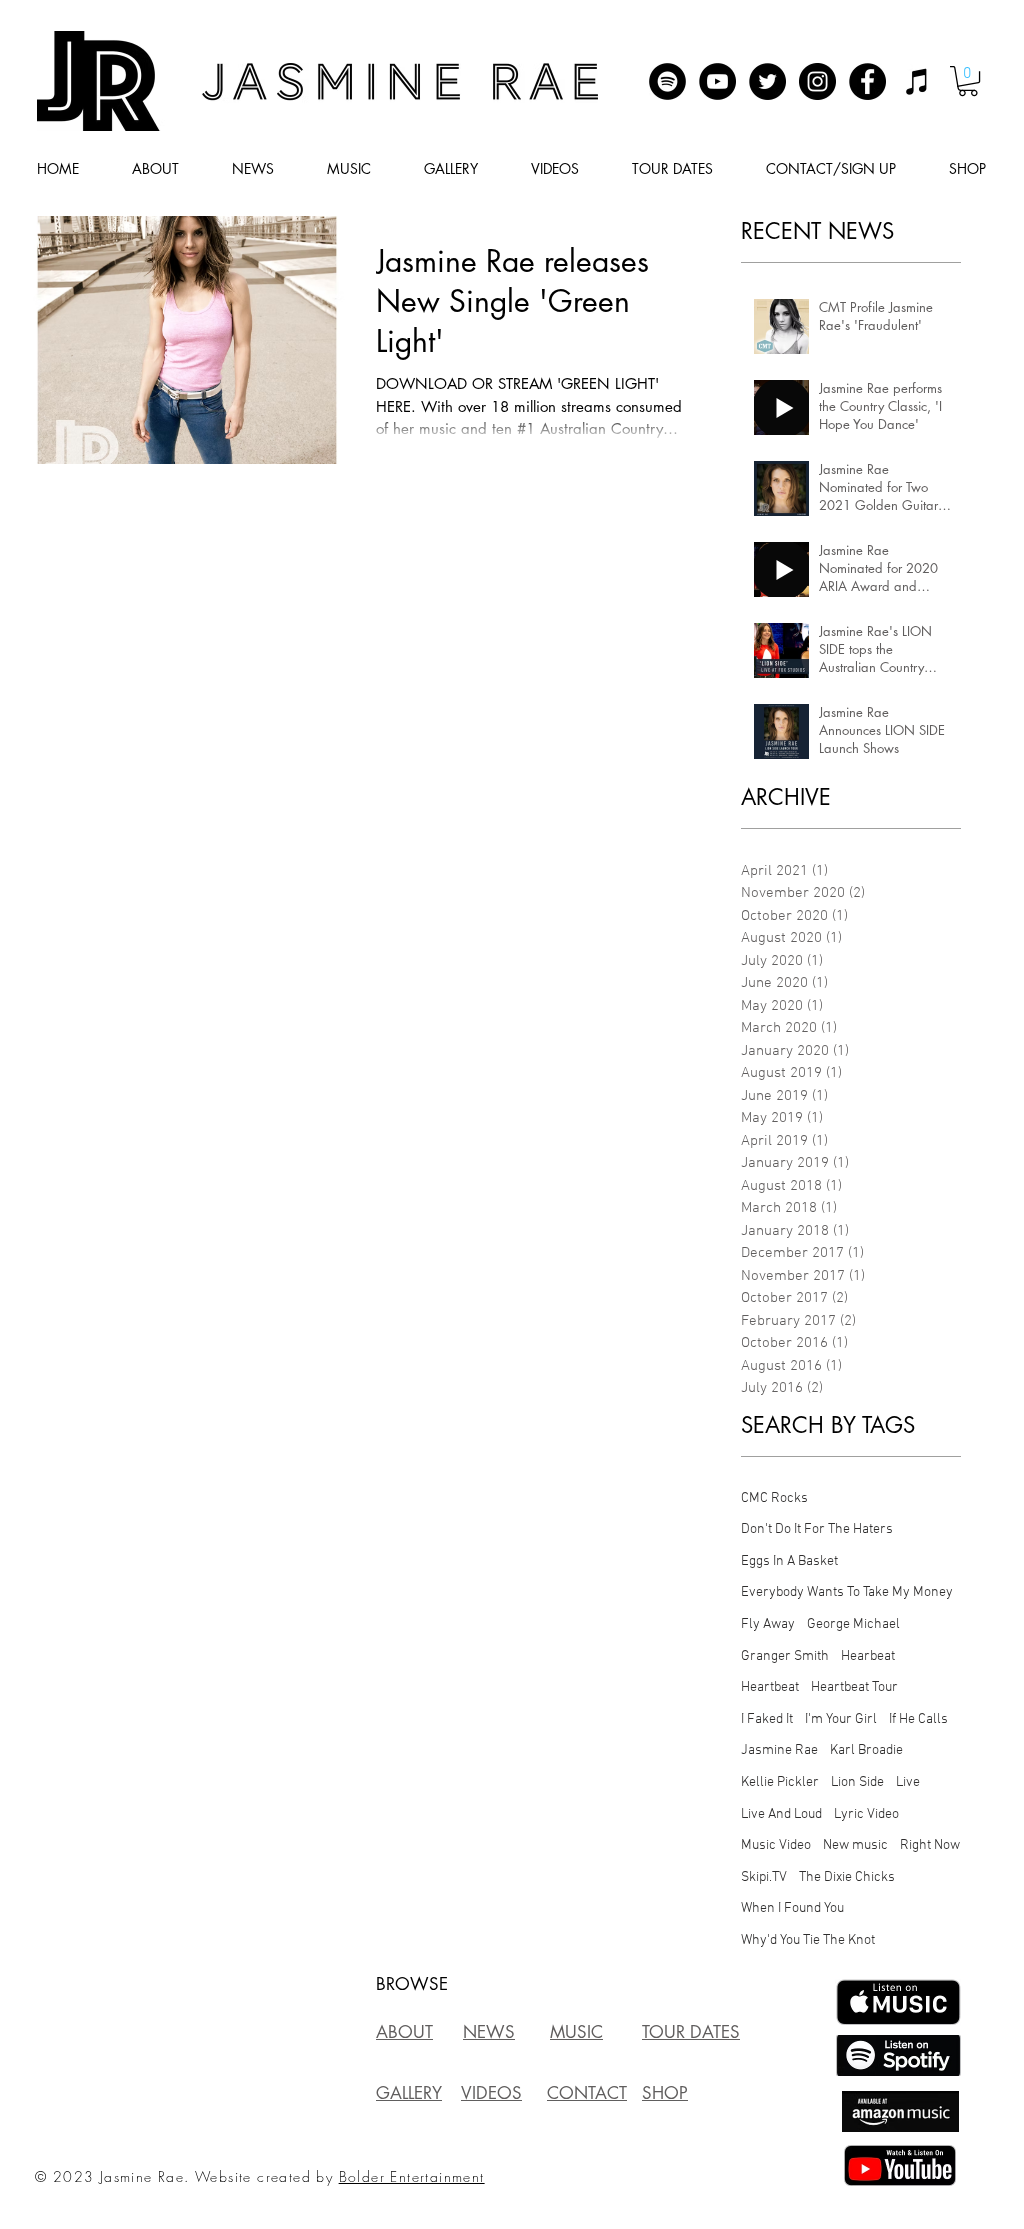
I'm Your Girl (841, 1719)
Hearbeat (868, 1656)
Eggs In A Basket (789, 1561)
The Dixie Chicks (847, 1877)
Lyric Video (866, 1814)
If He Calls (918, 1719)
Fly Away (768, 1624)
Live (908, 1782)
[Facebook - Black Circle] (867, 81)
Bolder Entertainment (412, 2176)
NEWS (489, 2032)
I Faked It (767, 1719)
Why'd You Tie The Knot (808, 1940)
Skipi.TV (764, 1877)
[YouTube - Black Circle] (717, 81)
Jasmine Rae (779, 1750)
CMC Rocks (774, 1498)
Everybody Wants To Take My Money (847, 1592)
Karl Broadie (866, 1750)
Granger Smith (785, 1656)
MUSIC (576, 2032)
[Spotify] (667, 81)
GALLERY (409, 2093)
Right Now (930, 1845)
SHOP (665, 2093)
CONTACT (587, 2093)
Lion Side (857, 1782)
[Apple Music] (917, 81)
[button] (968, 81)
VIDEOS (491, 2093)
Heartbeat (770, 1687)
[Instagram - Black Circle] (817, 81)
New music (855, 1845)
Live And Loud (781, 1814)
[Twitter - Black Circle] (767, 81)
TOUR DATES (691, 2032)
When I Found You (792, 1908)
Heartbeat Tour (854, 1687)
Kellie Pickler (780, 1782)
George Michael (853, 1624)
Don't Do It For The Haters (817, 1529)
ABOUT (404, 2032)
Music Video (776, 1845)
